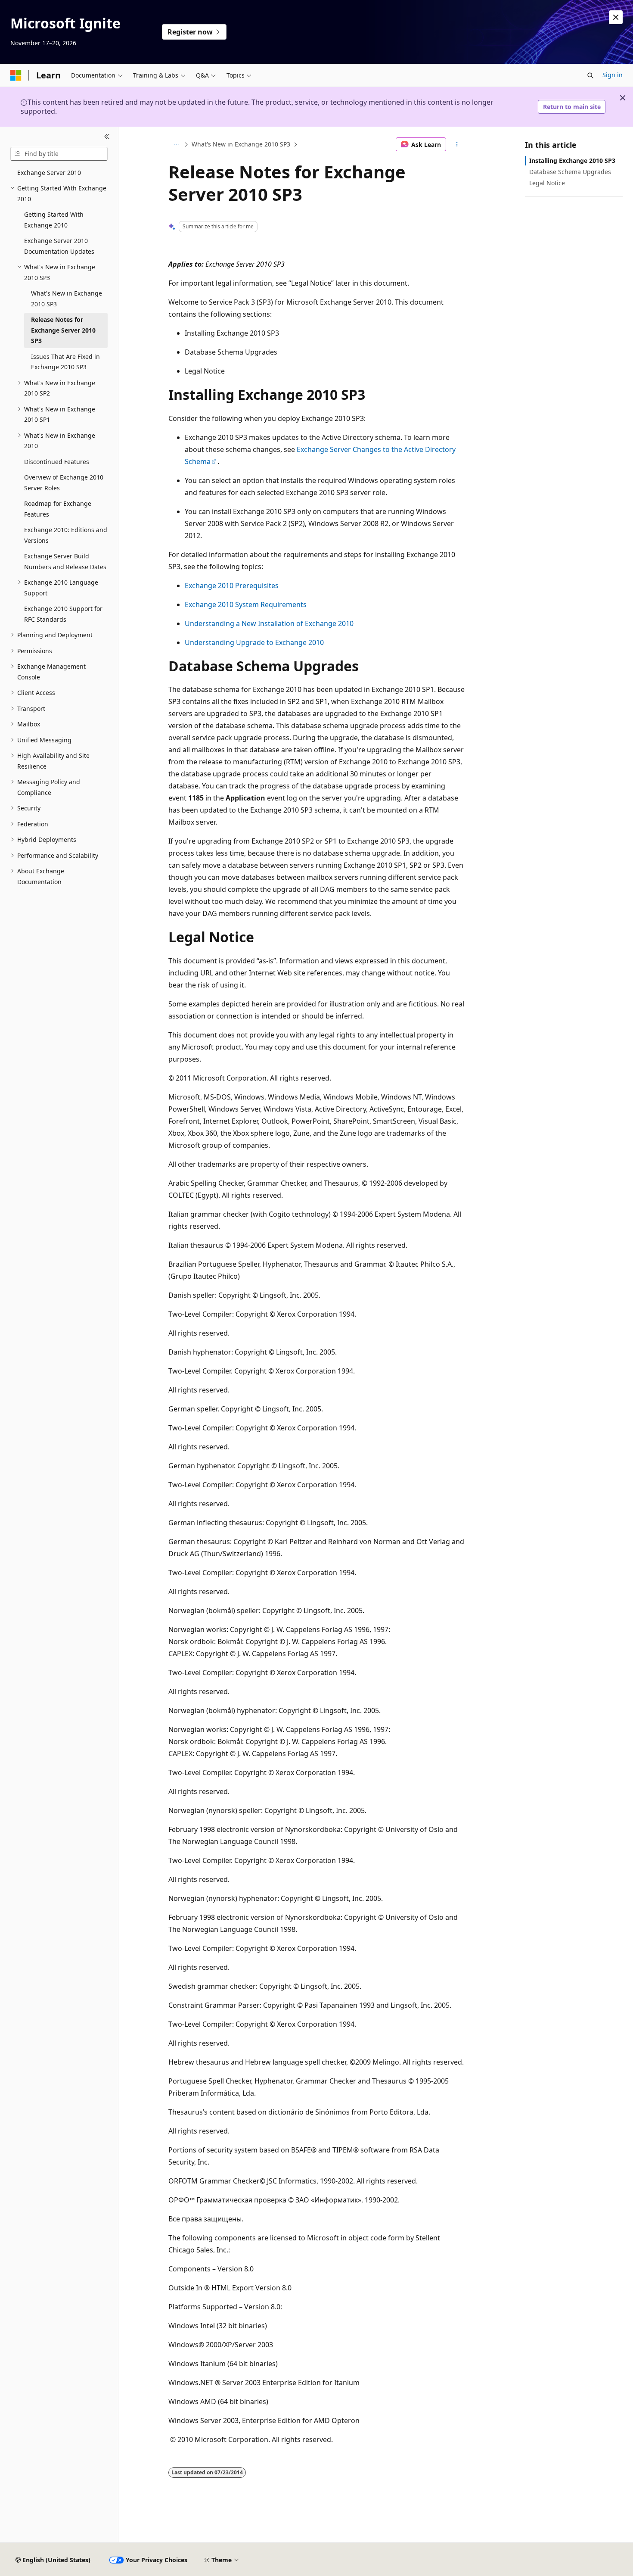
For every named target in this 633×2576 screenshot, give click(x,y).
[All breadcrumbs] (176, 144)
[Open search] (590, 75)
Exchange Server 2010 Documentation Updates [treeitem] (59, 246)
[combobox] (59, 154)
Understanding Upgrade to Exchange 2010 (254, 642)
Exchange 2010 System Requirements (246, 604)
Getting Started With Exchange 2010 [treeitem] (54, 220)
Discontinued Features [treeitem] (57, 462)
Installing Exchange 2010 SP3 (572, 160)
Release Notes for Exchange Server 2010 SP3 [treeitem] (63, 330)
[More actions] (457, 144)
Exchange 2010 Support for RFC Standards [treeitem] (63, 614)
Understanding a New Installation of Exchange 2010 (269, 623)
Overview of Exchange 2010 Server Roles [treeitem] (64, 483)
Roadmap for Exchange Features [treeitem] (58, 509)
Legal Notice (547, 183)
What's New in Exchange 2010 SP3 (241, 144)
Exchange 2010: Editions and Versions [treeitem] (66, 535)
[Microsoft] (16, 75)
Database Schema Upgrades (570, 172)
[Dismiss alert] (616, 17)
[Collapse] (107, 137)
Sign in (613, 75)
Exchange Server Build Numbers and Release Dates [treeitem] (65, 561)
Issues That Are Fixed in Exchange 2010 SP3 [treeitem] (65, 362)
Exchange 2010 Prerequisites (232, 586)
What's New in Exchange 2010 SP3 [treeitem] (67, 299)
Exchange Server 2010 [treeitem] (49, 173)
